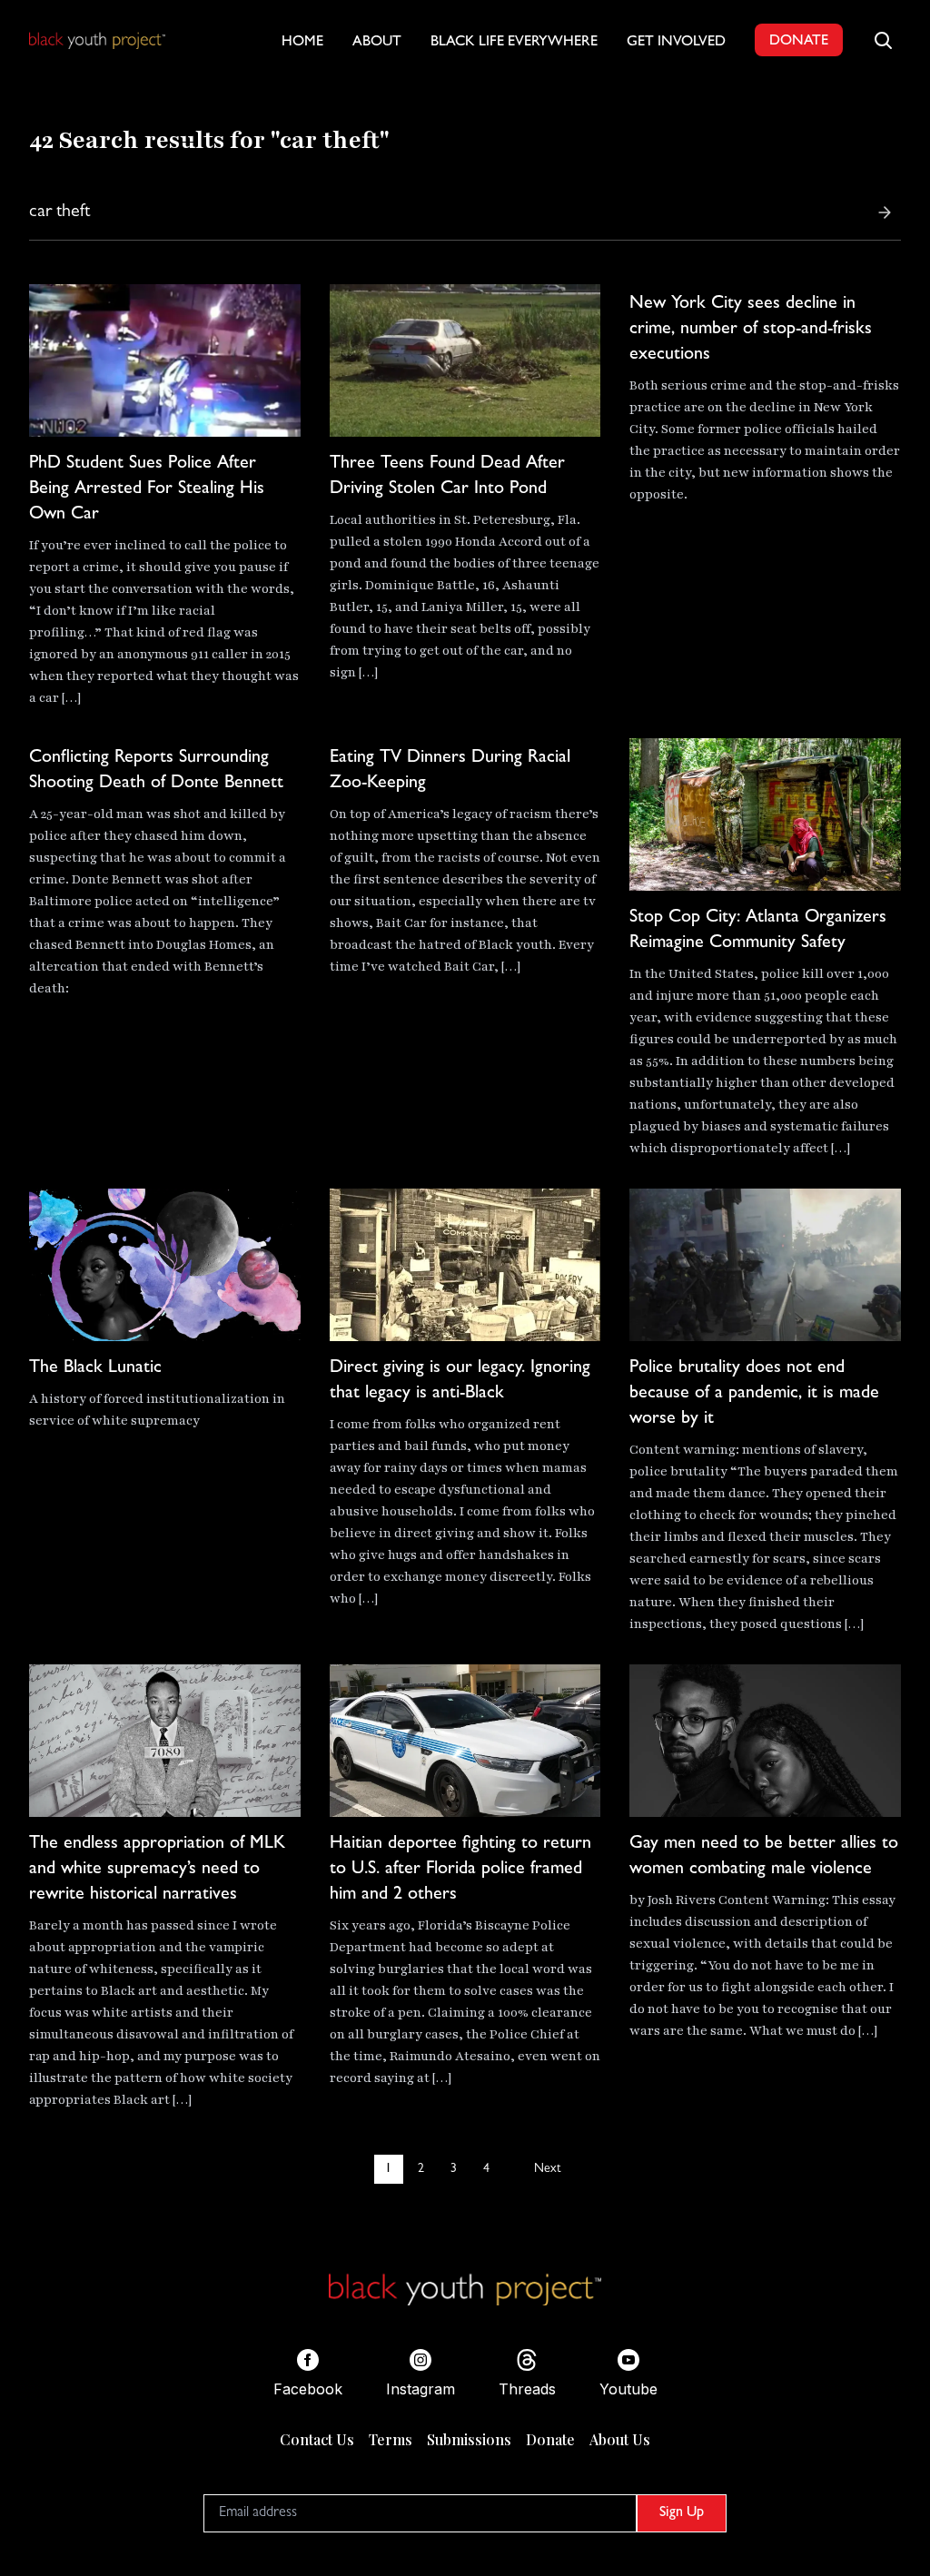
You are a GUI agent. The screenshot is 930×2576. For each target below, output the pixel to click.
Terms (391, 2439)
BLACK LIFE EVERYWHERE (514, 43)
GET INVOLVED (676, 43)
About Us (620, 2439)
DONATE (799, 42)
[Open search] (883, 40)
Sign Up (682, 2513)
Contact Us (317, 2439)
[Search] (885, 212)
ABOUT (377, 43)
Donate (550, 2439)
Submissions (469, 2439)
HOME (302, 43)
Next (547, 2169)
